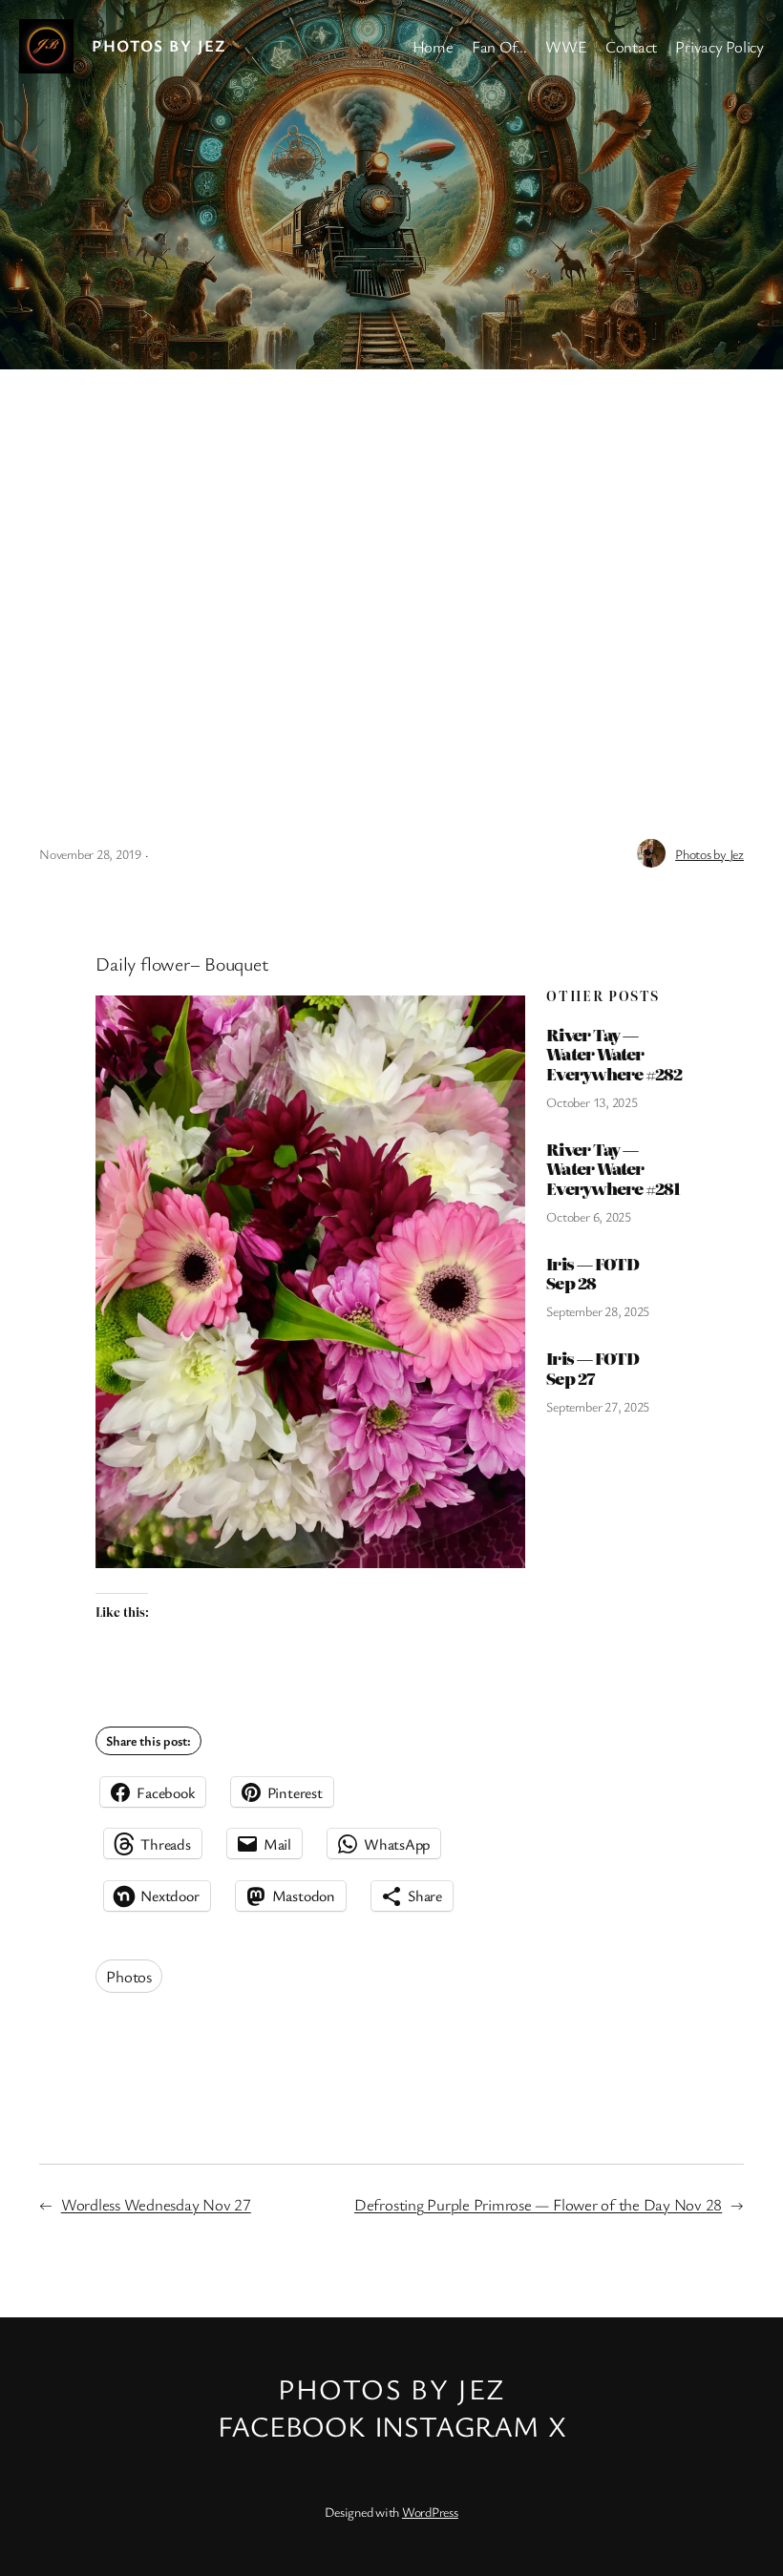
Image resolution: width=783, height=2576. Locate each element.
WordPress (430, 2512)
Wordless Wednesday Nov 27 (156, 2204)
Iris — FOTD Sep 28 (592, 1274)
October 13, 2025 (592, 1102)
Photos (129, 1976)
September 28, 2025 (598, 1311)
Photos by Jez (159, 45)
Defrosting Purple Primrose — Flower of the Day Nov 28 (538, 2204)
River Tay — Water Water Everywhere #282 (614, 1054)
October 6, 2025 (588, 1216)
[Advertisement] (391, 570)
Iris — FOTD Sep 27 (592, 1368)
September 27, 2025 (598, 1406)
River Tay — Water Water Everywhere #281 (613, 1169)
